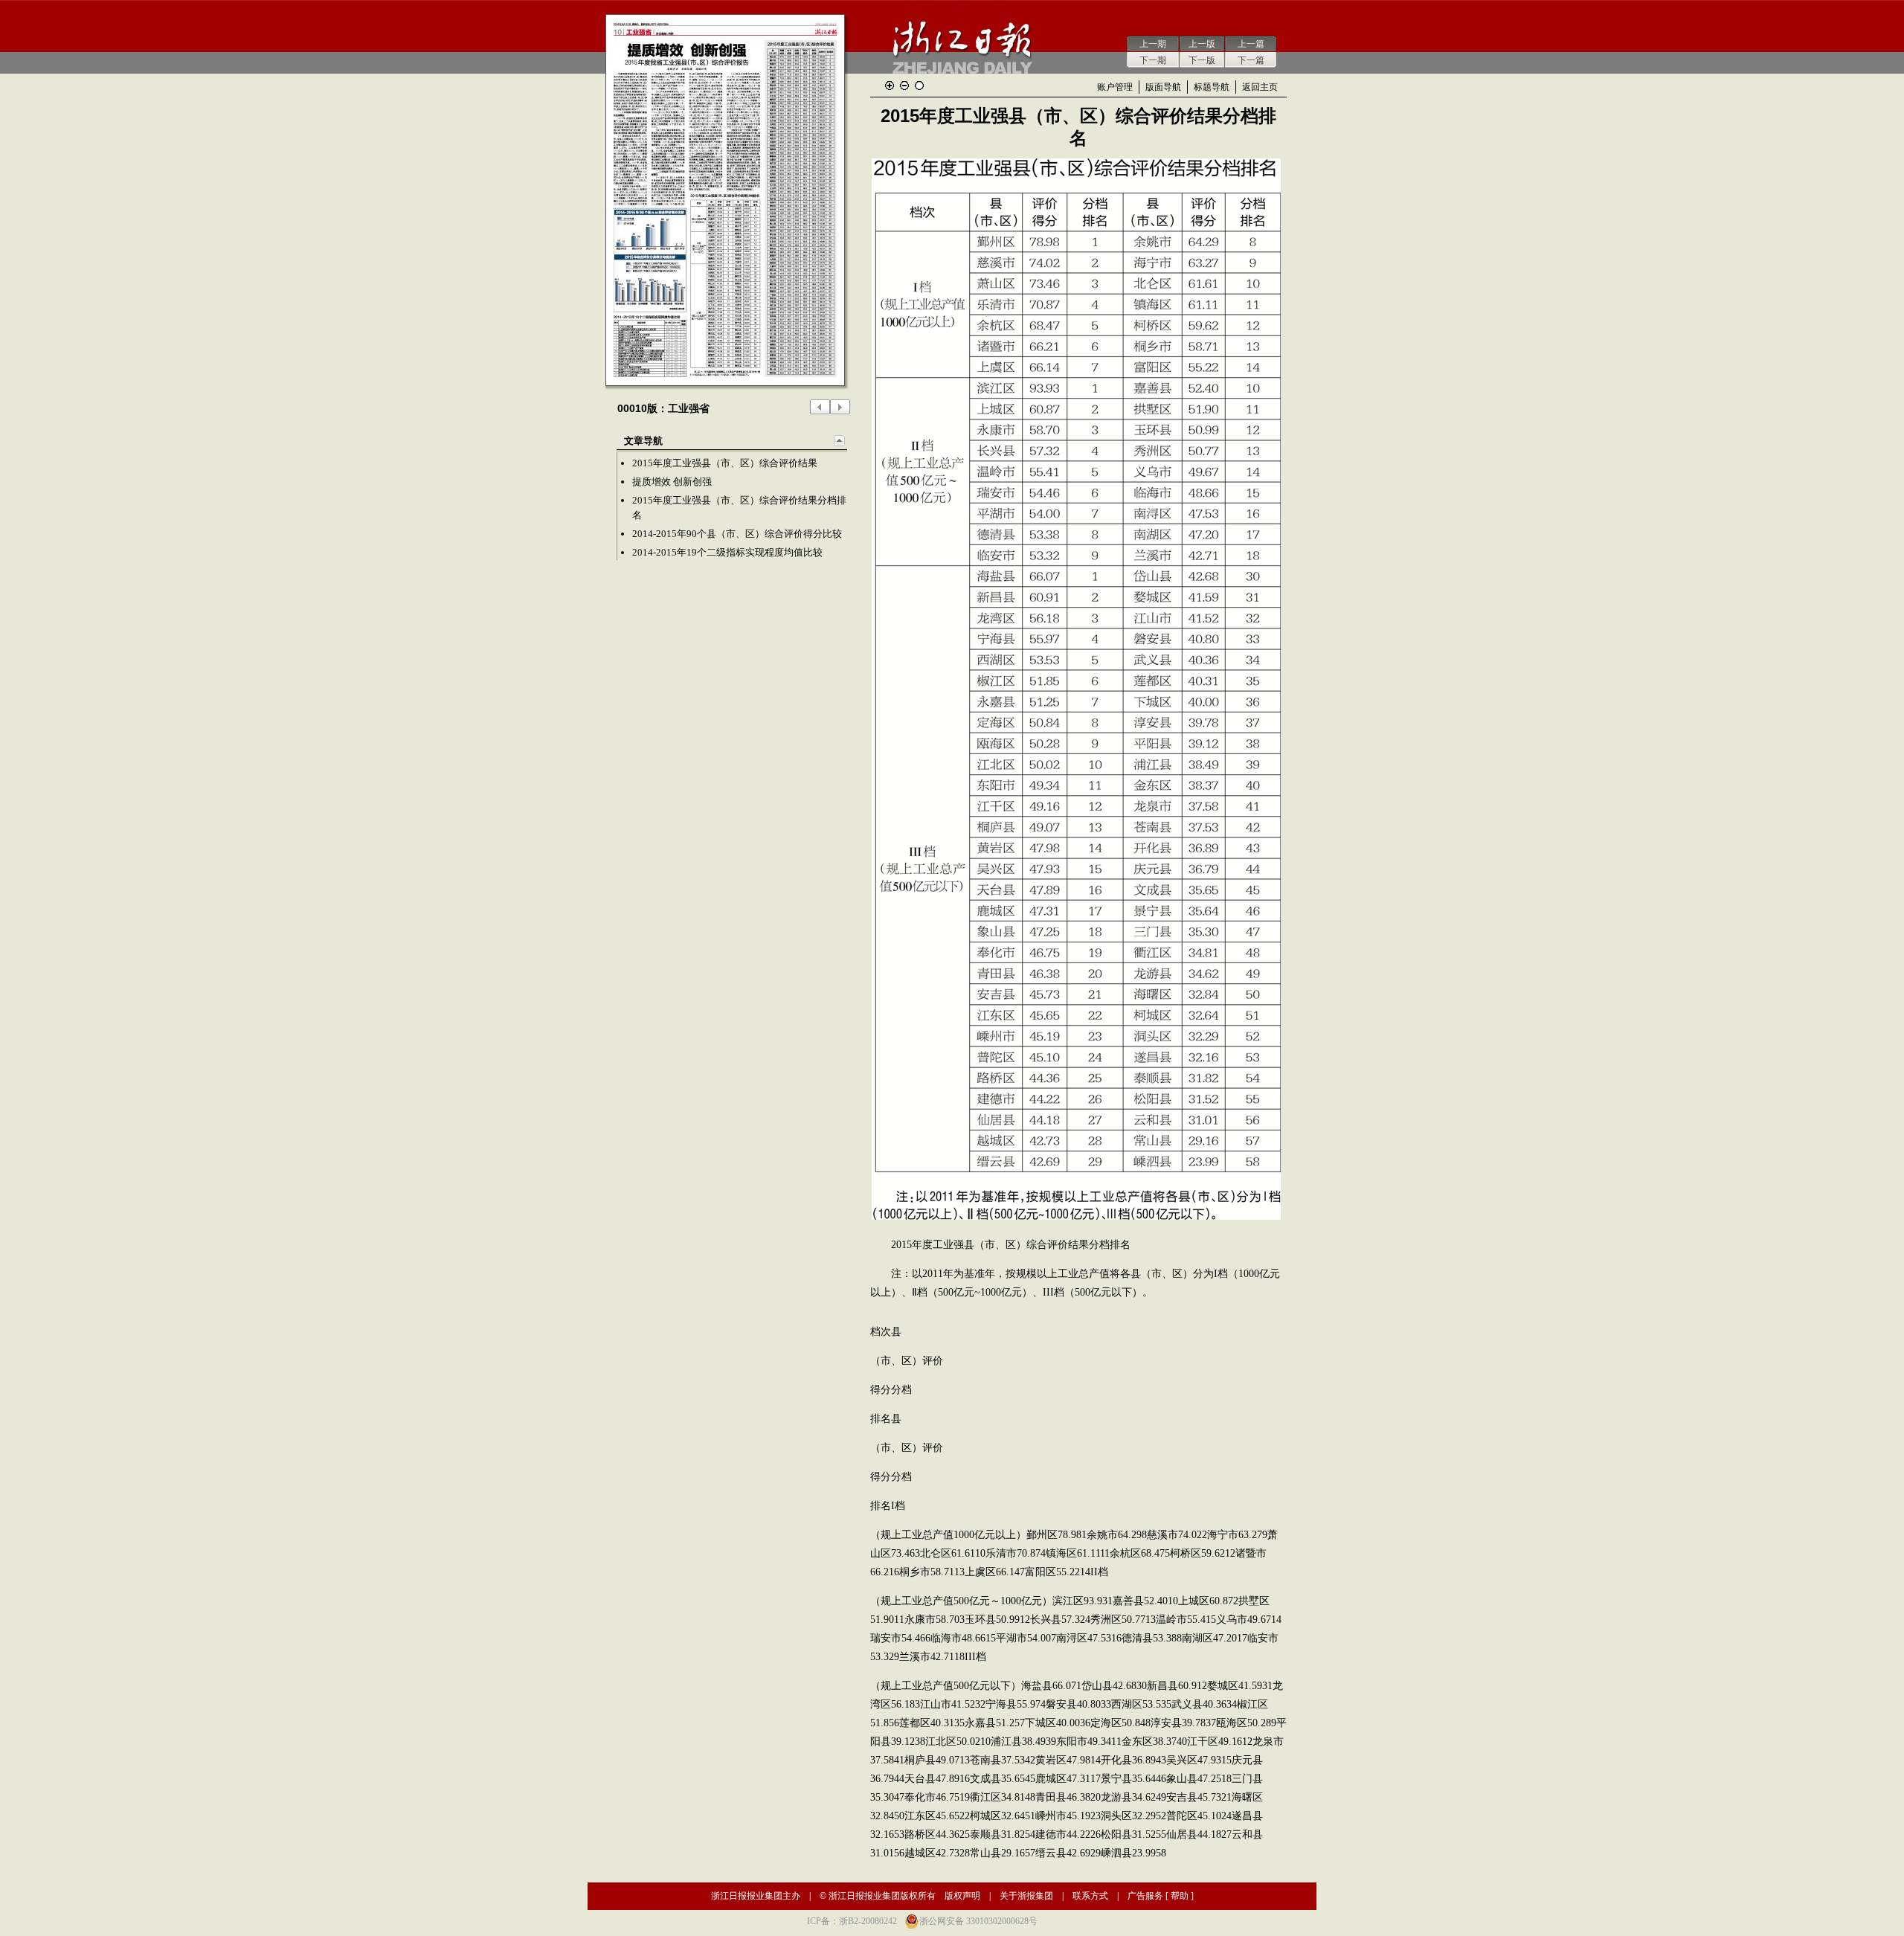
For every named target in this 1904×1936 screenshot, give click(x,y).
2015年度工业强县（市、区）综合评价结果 (725, 463)
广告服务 (1145, 1896)
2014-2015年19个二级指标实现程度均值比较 (727, 552)
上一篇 (1251, 44)
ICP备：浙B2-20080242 (852, 1921)
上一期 (1153, 44)
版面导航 (1163, 87)
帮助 (1180, 1896)
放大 (890, 86)
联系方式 (1090, 1896)
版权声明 (962, 1896)
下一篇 (1251, 60)
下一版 (1202, 60)
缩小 (904, 86)
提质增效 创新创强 (672, 482)
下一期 (1153, 60)
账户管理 (1115, 87)
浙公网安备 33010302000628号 (978, 1921)
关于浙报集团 (1026, 1896)
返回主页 (1260, 87)
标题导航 (1212, 87)
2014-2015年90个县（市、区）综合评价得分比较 (737, 534)
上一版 (1202, 44)
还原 (919, 86)
